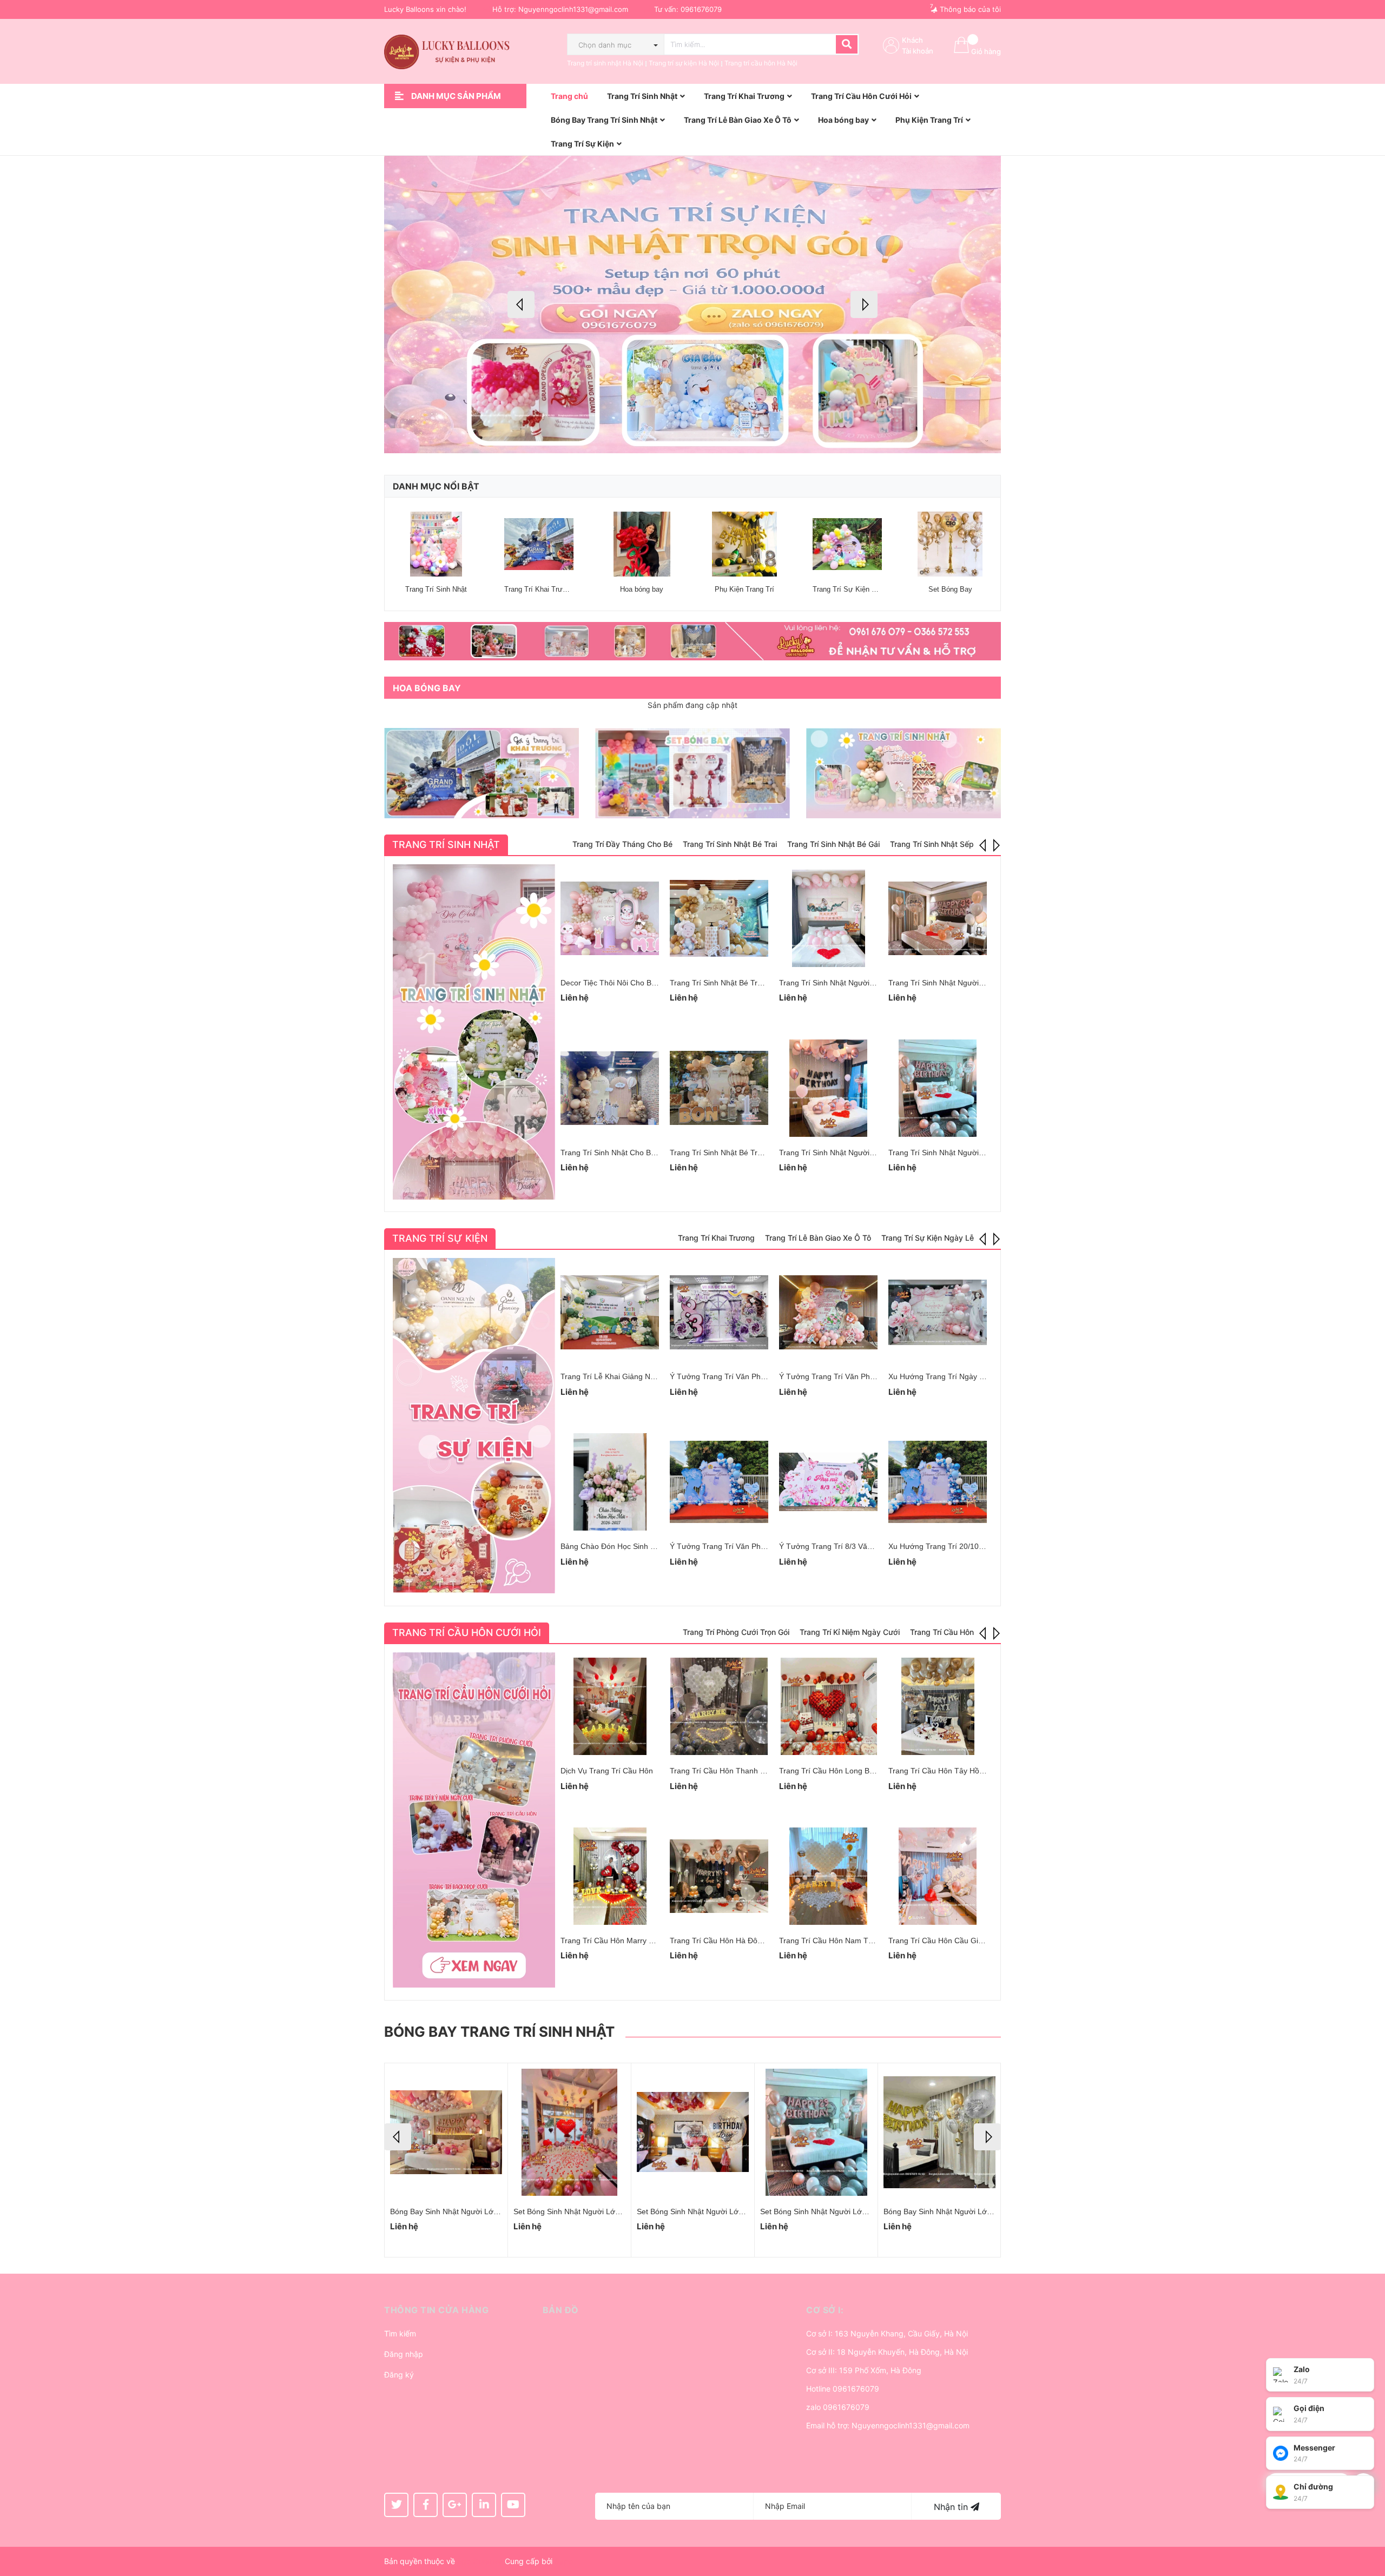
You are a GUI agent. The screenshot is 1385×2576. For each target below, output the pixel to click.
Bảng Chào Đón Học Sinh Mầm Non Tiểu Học (638, 1546)
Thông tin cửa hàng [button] (436, 2310)
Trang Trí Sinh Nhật (436, 589)
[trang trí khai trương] (482, 773)
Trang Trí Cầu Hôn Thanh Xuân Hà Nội (737, 1771)
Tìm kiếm (400, 2333)
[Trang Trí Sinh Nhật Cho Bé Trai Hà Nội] (610, 1088)
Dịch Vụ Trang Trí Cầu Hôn (607, 1771)
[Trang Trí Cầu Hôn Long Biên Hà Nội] (828, 1706)
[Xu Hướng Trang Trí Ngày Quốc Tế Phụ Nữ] (938, 1312)
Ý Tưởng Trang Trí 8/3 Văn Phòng (837, 1546)
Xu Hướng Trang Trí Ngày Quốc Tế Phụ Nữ (963, 1376)
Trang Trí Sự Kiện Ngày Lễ (855, 589)
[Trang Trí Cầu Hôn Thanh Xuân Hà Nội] (719, 1706)
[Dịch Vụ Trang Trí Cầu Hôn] (610, 1706)
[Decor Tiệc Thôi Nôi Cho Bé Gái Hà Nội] (610, 918)
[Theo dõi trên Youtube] (513, 2505)
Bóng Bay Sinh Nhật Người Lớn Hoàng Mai (464, 2211)
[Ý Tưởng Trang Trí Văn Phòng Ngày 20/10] (719, 1312)
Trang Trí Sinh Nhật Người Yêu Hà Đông (848, 1153)
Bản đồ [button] (561, 2310)
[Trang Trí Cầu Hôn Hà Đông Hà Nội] (719, 1876)
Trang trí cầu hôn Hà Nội (761, 63)
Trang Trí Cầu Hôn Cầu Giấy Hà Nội (950, 1941)
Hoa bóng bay (642, 589)
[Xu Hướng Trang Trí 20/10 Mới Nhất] (938, 1482)
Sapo (564, 2561)
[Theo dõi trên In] (484, 2505)
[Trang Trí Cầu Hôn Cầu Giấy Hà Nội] (938, 1876)
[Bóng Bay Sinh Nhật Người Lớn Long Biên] (693, 2132)
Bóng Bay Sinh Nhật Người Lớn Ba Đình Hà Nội (842, 2211)
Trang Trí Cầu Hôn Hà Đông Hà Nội (731, 1941)
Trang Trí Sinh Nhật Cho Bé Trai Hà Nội (628, 1153)
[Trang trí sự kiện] (474, 1426)
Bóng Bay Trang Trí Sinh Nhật (499, 2032)
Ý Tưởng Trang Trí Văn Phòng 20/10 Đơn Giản (859, 1376)
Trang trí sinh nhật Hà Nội (605, 63)
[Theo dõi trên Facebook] (426, 2505)
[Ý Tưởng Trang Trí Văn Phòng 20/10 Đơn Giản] (828, 1312)
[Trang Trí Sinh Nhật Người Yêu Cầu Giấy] (938, 1088)
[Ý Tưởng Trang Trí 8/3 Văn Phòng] (828, 1482)
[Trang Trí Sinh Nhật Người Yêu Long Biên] (938, 918)
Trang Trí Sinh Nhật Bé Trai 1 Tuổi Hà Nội (741, 1153)
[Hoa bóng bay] (642, 544)
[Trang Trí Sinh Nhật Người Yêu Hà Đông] (828, 1088)
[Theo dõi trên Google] (455, 2505)
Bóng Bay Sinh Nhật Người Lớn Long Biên (709, 2211)
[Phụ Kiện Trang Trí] (744, 544)
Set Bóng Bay (950, 589)
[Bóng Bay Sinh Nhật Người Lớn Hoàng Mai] (446, 2132)
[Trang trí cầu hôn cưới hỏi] (474, 1820)
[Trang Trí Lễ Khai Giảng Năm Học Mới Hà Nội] (610, 1312)
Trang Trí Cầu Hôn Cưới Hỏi (467, 1633)
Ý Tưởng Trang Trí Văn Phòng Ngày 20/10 (743, 1376)
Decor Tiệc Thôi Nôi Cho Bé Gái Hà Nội (628, 983)
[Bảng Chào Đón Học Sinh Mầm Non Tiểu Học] (610, 1482)
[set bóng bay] (692, 773)
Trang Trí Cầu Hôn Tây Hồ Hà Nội (947, 1771)
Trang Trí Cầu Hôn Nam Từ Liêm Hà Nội (848, 1941)
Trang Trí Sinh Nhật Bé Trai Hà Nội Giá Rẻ (742, 983)
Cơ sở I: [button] (825, 2310)
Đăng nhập (404, 2354)
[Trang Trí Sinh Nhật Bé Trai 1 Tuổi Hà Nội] (719, 1088)
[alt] (692, 641)
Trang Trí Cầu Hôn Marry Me (610, 1941)
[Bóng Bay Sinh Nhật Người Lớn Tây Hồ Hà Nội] (939, 2132)
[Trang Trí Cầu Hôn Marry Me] (610, 1876)
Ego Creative (480, 2561)
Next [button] (864, 304)
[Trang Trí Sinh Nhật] (436, 544)
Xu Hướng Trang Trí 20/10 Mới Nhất (950, 1546)
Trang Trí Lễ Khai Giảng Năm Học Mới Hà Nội (639, 1376)
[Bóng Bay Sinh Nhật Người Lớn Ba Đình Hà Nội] (816, 2132)
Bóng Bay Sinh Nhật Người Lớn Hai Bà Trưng (591, 2211)
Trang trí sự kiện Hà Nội (684, 63)
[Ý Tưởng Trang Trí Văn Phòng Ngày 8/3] (719, 1482)
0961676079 (701, 9)
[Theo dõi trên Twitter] (396, 2505)
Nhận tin (952, 2507)
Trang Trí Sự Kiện (440, 1238)
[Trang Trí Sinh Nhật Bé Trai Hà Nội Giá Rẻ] (719, 918)
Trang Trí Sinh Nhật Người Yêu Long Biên (960, 983)
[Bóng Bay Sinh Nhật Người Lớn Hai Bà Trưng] (569, 2132)
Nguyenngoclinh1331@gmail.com (573, 9)
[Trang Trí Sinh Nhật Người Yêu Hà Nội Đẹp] (828, 918)
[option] (692, 304)
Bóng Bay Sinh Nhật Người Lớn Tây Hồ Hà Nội (964, 2211)
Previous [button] (521, 304)
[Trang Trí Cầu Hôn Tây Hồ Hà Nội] (938, 1706)
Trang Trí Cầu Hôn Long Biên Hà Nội (842, 1771)
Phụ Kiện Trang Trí (744, 589)
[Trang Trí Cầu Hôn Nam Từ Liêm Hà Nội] (828, 1876)
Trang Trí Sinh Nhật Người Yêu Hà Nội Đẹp (853, 983)
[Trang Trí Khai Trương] (539, 544)
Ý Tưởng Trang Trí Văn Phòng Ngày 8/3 (738, 1546)
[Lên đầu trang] (1366, 2525)
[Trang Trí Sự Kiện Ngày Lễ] (847, 544)
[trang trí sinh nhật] (903, 773)
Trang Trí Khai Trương (540, 589)
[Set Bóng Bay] (950, 544)
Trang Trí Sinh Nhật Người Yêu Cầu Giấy (958, 1153)
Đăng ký (399, 2375)
